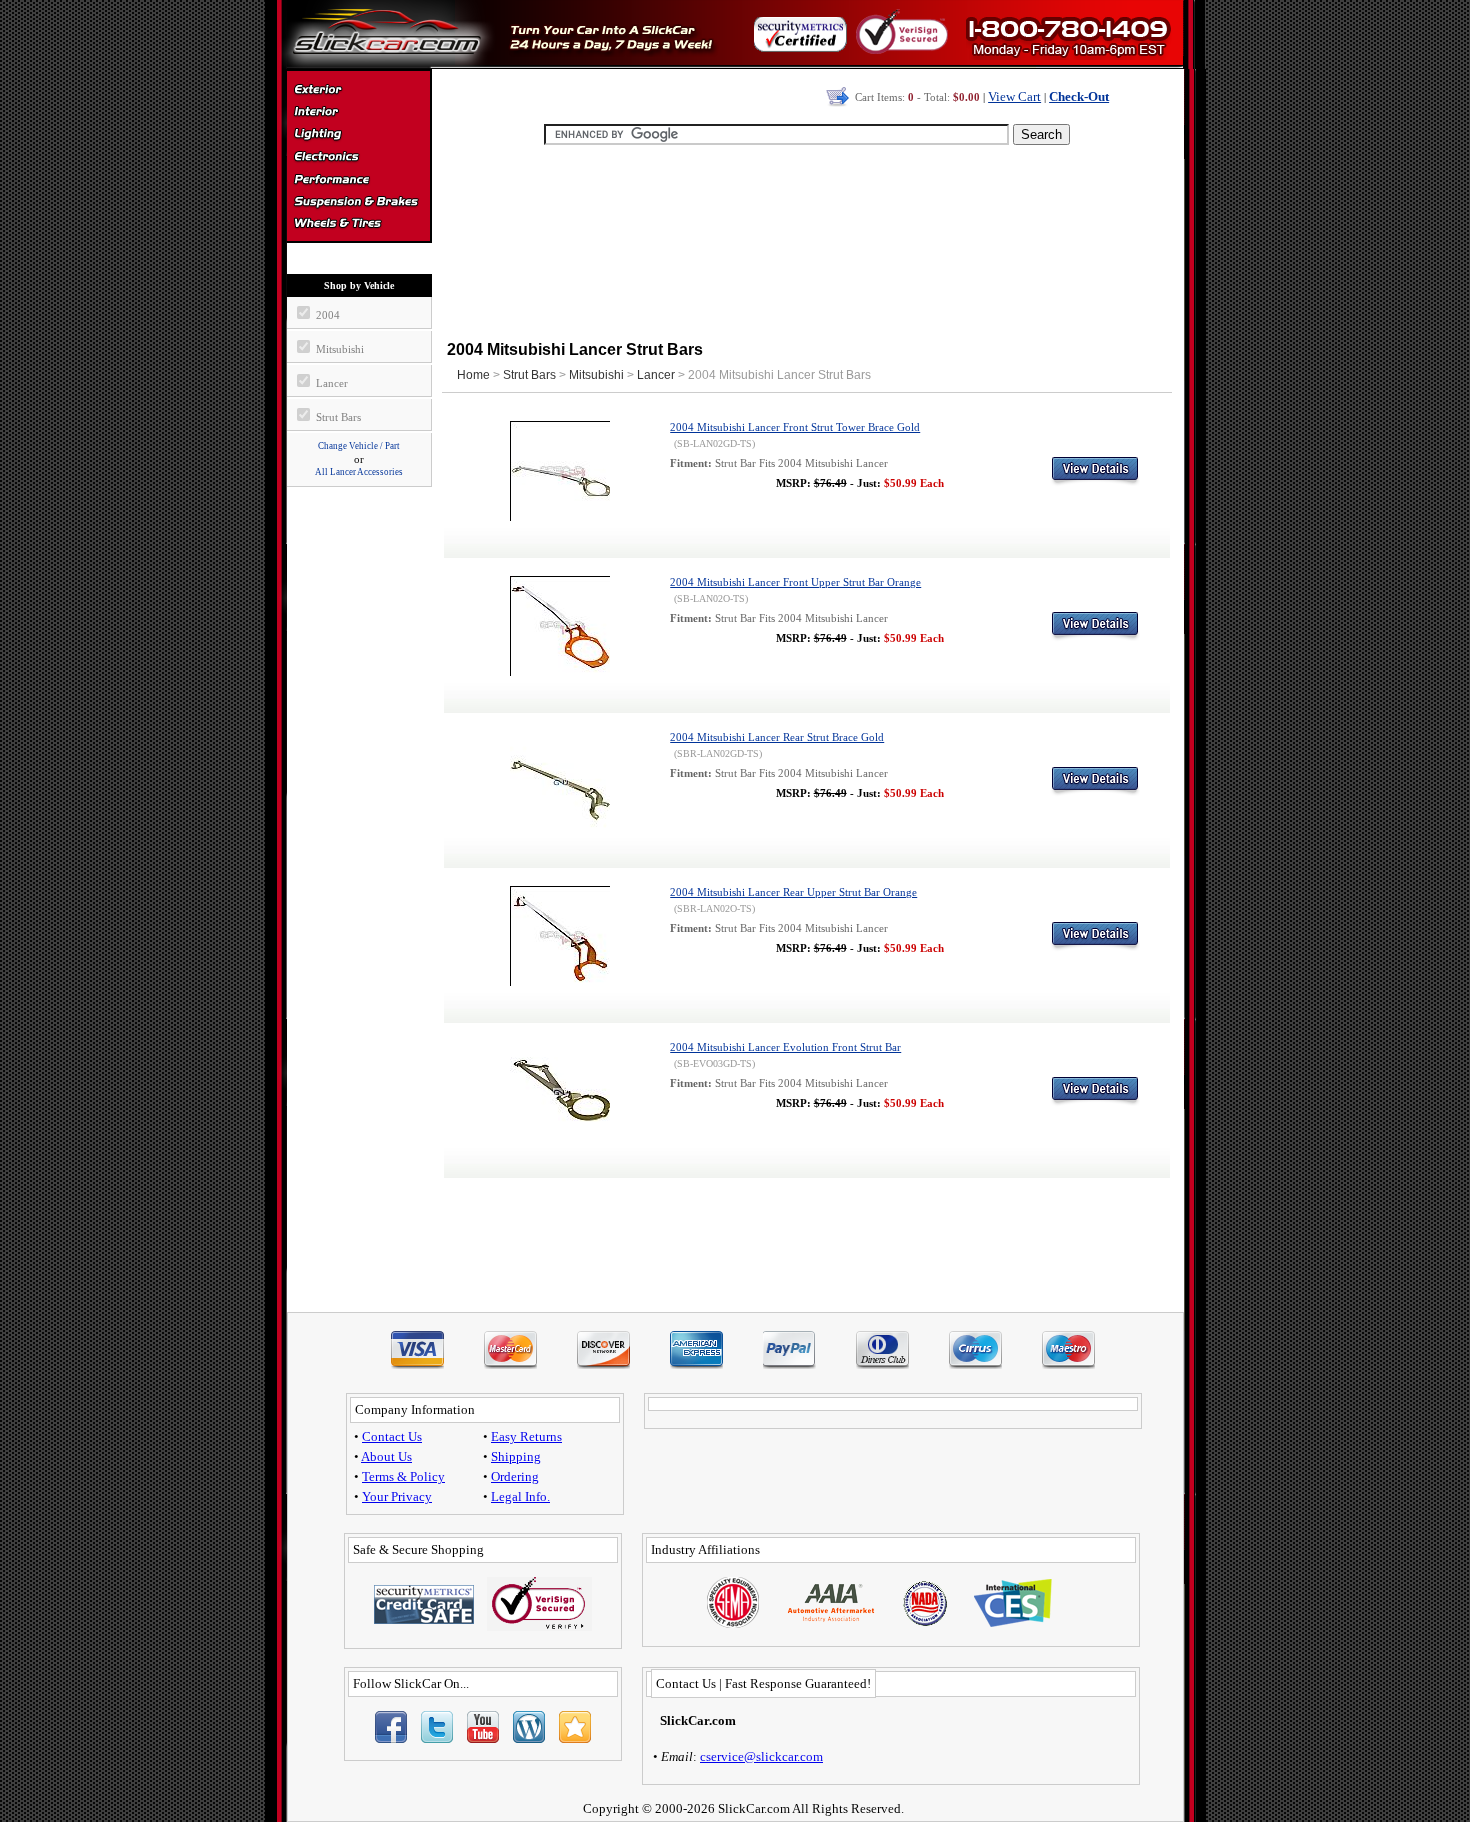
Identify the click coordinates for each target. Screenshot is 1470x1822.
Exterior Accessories (358, 92)
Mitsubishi (596, 375)
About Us (386, 1456)
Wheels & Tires (358, 224)
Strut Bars (529, 375)
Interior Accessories (358, 114)
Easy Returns (526, 1436)
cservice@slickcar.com (761, 1756)
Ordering (515, 1476)
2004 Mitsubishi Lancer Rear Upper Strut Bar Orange (793, 892)
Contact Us (392, 1436)
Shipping (516, 1456)
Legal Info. (520, 1496)
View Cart (1014, 96)
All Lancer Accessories (359, 472)
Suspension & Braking (358, 202)
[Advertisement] (807, 240)
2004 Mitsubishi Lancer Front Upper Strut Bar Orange (795, 582)
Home (473, 375)
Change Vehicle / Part (359, 446)
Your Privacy (397, 1496)
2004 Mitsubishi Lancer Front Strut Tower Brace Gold (795, 427)
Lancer (656, 375)
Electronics (358, 158)
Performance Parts (358, 180)
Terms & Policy (403, 1476)
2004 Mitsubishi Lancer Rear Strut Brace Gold (777, 737)
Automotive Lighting (358, 136)
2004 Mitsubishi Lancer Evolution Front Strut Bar (785, 1047)
